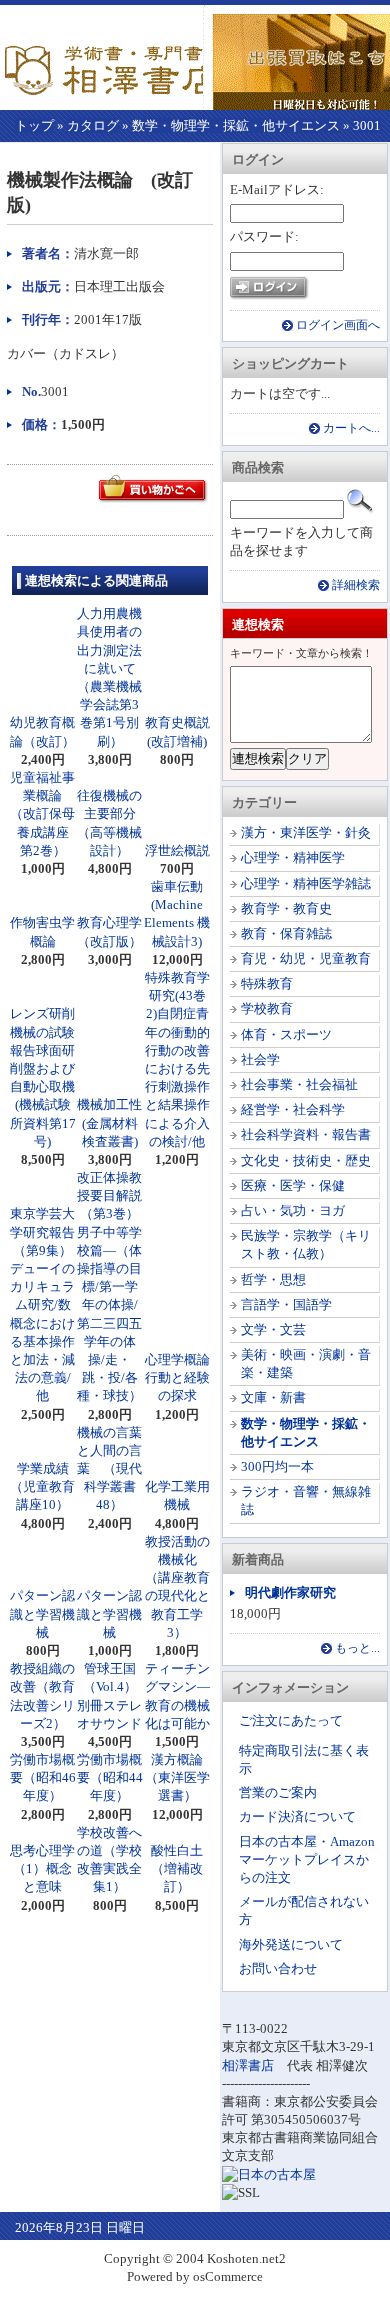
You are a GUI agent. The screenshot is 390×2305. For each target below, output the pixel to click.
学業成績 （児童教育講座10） (46, 1486)
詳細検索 (356, 585)
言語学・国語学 (286, 1304)
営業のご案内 (278, 1792)
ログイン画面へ (338, 325)
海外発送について (291, 1944)
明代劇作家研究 (290, 1592)
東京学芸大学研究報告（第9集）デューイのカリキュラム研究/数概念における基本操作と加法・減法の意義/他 (42, 1304)
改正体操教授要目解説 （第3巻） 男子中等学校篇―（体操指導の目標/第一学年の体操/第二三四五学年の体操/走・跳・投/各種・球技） (114, 1286)
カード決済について (297, 1816)
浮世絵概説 (177, 850)
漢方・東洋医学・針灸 (306, 832)
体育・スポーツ (286, 1034)
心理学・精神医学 (293, 857)
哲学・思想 (273, 1279)
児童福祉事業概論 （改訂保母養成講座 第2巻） (42, 814)
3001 (367, 125)
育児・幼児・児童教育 (306, 958)
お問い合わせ (278, 1968)
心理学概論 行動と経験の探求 (184, 1377)
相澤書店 (248, 2065)
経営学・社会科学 (293, 1109)
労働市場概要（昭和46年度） (43, 1777)
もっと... (357, 1648)
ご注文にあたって (291, 1720)
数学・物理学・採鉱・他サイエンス (236, 125)
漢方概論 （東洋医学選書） (177, 1777)
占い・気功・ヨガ (293, 1210)
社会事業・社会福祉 (299, 1084)
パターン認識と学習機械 (42, 1613)
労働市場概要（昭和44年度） (110, 1777)
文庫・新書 (273, 1397)
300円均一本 (277, 1466)
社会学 (260, 1059)
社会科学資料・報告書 (306, 1134)
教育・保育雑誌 (286, 933)
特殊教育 (267, 983)
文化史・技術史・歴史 (306, 1160)
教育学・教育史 (286, 908)
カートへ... (351, 428)
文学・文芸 (273, 1329)
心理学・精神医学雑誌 (306, 883)
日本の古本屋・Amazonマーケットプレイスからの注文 (307, 1859)
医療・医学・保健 (293, 1185)
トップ (34, 125)
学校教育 (267, 1008)
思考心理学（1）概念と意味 (42, 1868)
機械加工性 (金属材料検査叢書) (109, 1122)
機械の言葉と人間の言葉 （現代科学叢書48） (109, 1469)
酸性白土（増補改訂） (177, 1868)
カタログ (93, 125)
